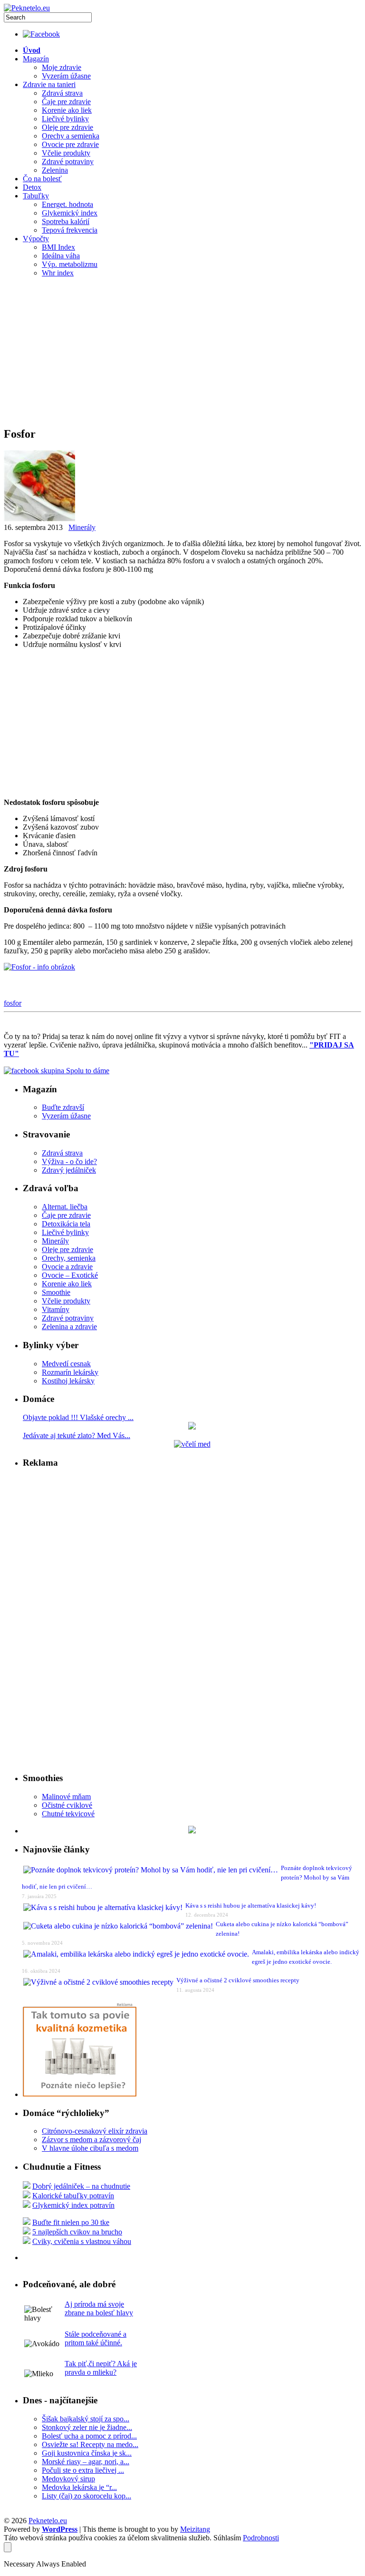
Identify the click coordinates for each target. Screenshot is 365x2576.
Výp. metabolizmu (70, 264)
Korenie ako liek (67, 110)
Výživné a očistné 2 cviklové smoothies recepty (238, 1980)
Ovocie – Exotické (70, 1275)
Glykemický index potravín (73, 2205)
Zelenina (55, 170)
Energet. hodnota (67, 204)
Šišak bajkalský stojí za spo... (86, 2419)
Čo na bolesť (42, 179)
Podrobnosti (261, 2538)
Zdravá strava (62, 93)
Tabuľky (36, 196)
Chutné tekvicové (68, 1814)
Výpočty (36, 239)
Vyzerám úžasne (66, 76)
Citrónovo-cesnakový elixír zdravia (95, 2131)
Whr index (58, 273)
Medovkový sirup (68, 2479)
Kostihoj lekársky (68, 1381)
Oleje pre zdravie (67, 127)
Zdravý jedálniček (69, 1170)
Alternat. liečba (65, 1207)
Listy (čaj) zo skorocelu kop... (86, 2496)
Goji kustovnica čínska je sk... (87, 2453)
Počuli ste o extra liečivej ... (83, 2470)
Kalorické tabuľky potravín (73, 2196)
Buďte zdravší (63, 1107)
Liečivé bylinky (65, 119)
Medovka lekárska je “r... (79, 2487)
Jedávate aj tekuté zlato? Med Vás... (77, 1435)
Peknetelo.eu (48, 2521)
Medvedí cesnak (66, 1364)
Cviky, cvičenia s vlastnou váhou (82, 2241)
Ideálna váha (61, 256)
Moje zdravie (62, 67)
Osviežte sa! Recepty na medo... (90, 2444)
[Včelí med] (192, 1444)
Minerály (82, 527)
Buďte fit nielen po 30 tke (71, 2222)
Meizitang (195, 2529)
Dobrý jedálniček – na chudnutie (81, 2186)
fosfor (13, 1003)
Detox (32, 187)
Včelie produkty (66, 153)
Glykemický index (70, 213)
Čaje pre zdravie (66, 102)
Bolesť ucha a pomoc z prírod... (89, 2436)
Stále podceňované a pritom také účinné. (96, 2338)
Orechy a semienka (71, 136)
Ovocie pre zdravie (70, 144)
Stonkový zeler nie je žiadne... (87, 2427)
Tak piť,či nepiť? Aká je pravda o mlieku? (101, 2368)
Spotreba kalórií (66, 221)
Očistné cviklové (67, 1805)
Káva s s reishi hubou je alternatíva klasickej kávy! (251, 1905)
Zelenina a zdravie (69, 1327)
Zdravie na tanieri (49, 84)
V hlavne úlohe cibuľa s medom (90, 2148)
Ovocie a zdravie (67, 1267)
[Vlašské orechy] (192, 1427)
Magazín (36, 59)
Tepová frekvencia (70, 230)
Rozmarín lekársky (70, 1372)
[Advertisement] (182, 352)
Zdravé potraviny (68, 162)
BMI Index (58, 247)
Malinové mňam (66, 1797)
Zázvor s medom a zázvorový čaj (91, 2140)
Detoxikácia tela (66, 1224)
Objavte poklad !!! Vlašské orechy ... (78, 1417)
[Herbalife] (192, 1831)
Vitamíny (56, 1309)
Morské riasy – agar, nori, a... (86, 2462)
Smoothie (56, 1292)
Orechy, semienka (69, 1258)
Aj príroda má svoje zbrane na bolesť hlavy (99, 2308)
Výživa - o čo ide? (69, 1161)
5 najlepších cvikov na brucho (77, 2232)
